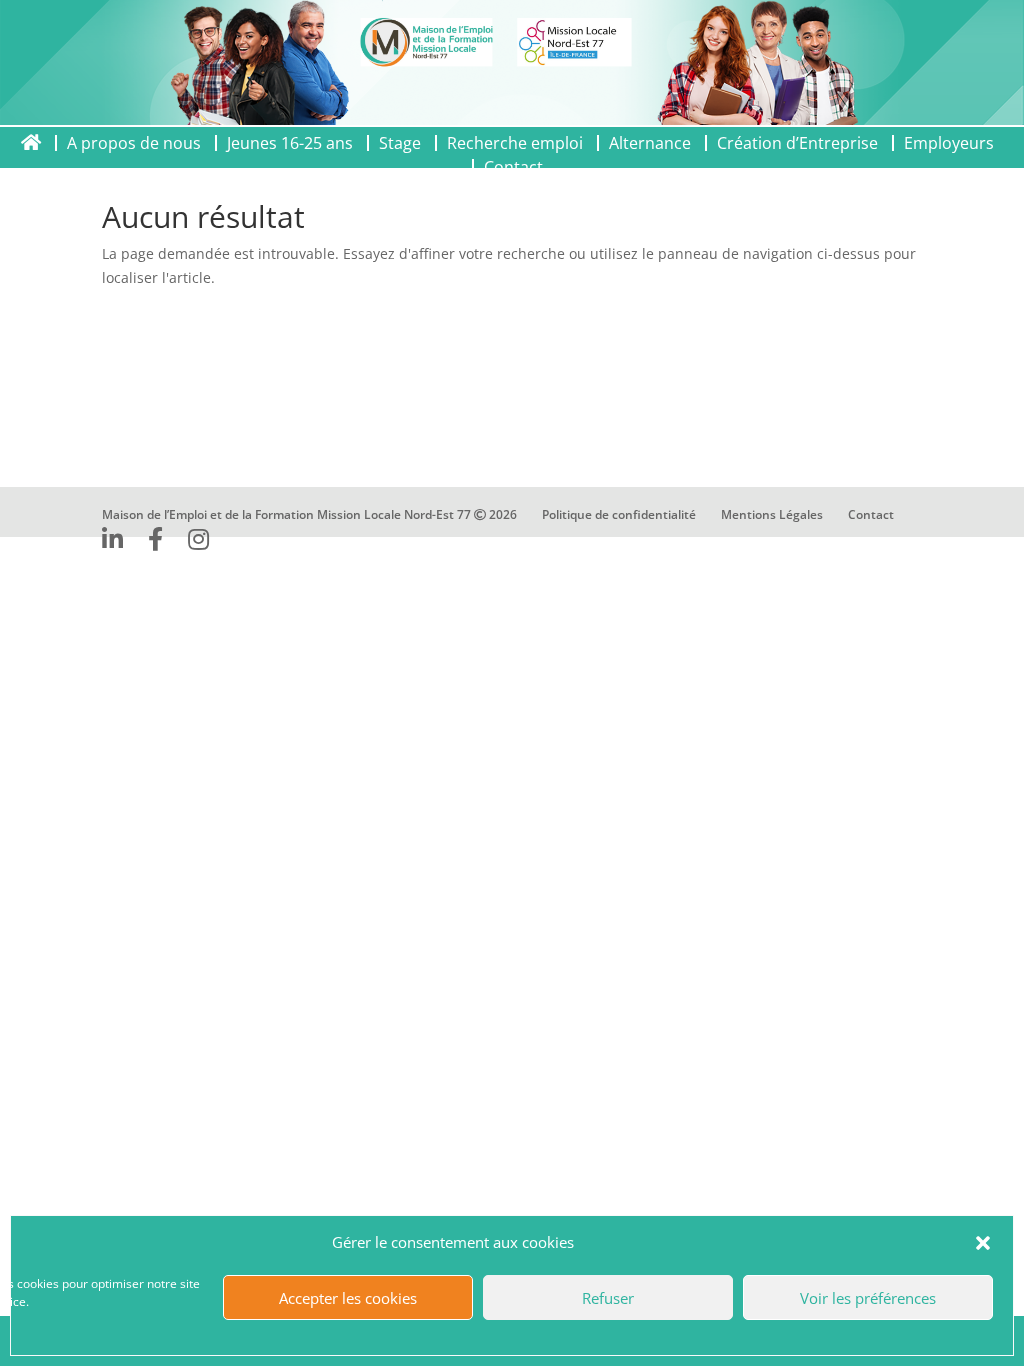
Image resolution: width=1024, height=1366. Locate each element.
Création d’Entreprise (797, 143)
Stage (400, 143)
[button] (983, 1243)
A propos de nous (134, 143)
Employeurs (949, 143)
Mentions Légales (772, 514)
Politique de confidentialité (619, 514)
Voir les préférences (868, 1298)
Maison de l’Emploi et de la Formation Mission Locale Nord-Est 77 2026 (309, 514)
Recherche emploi (515, 143)
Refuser (608, 1298)
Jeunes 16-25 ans (290, 143)
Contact (871, 514)
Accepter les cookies (348, 1298)
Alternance (650, 143)
